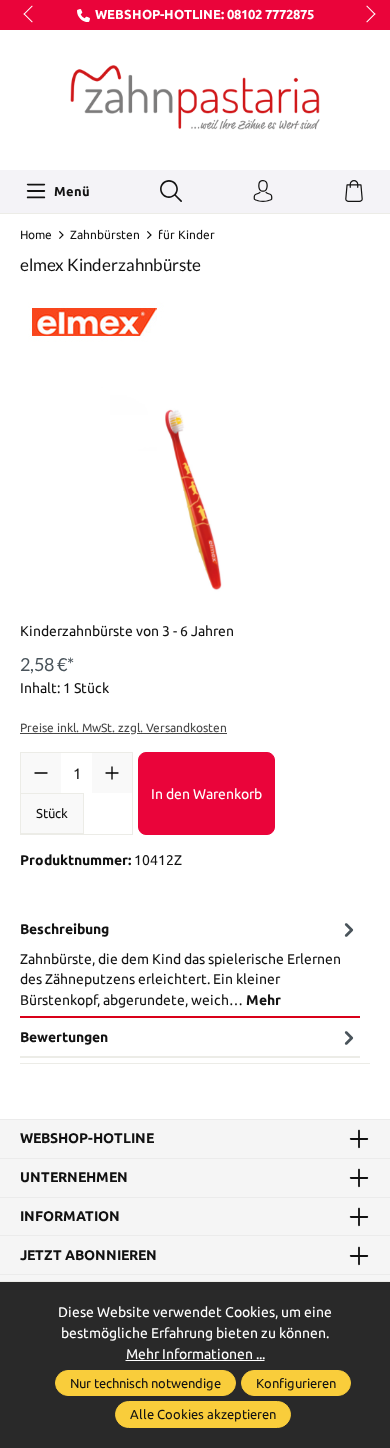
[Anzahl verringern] (41, 773)
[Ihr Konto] (263, 192)
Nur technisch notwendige (145, 1383)
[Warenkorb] (354, 192)
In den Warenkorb (206, 794)
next (365, 15)
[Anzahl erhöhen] (112, 773)
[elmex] (195, 316)
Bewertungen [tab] (64, 1037)
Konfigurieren (296, 1383)
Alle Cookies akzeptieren (203, 1414)
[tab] (190, 964)
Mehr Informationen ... (195, 1354)
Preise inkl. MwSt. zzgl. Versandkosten (123, 727)
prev (30, 15)
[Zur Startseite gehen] (195, 97)
